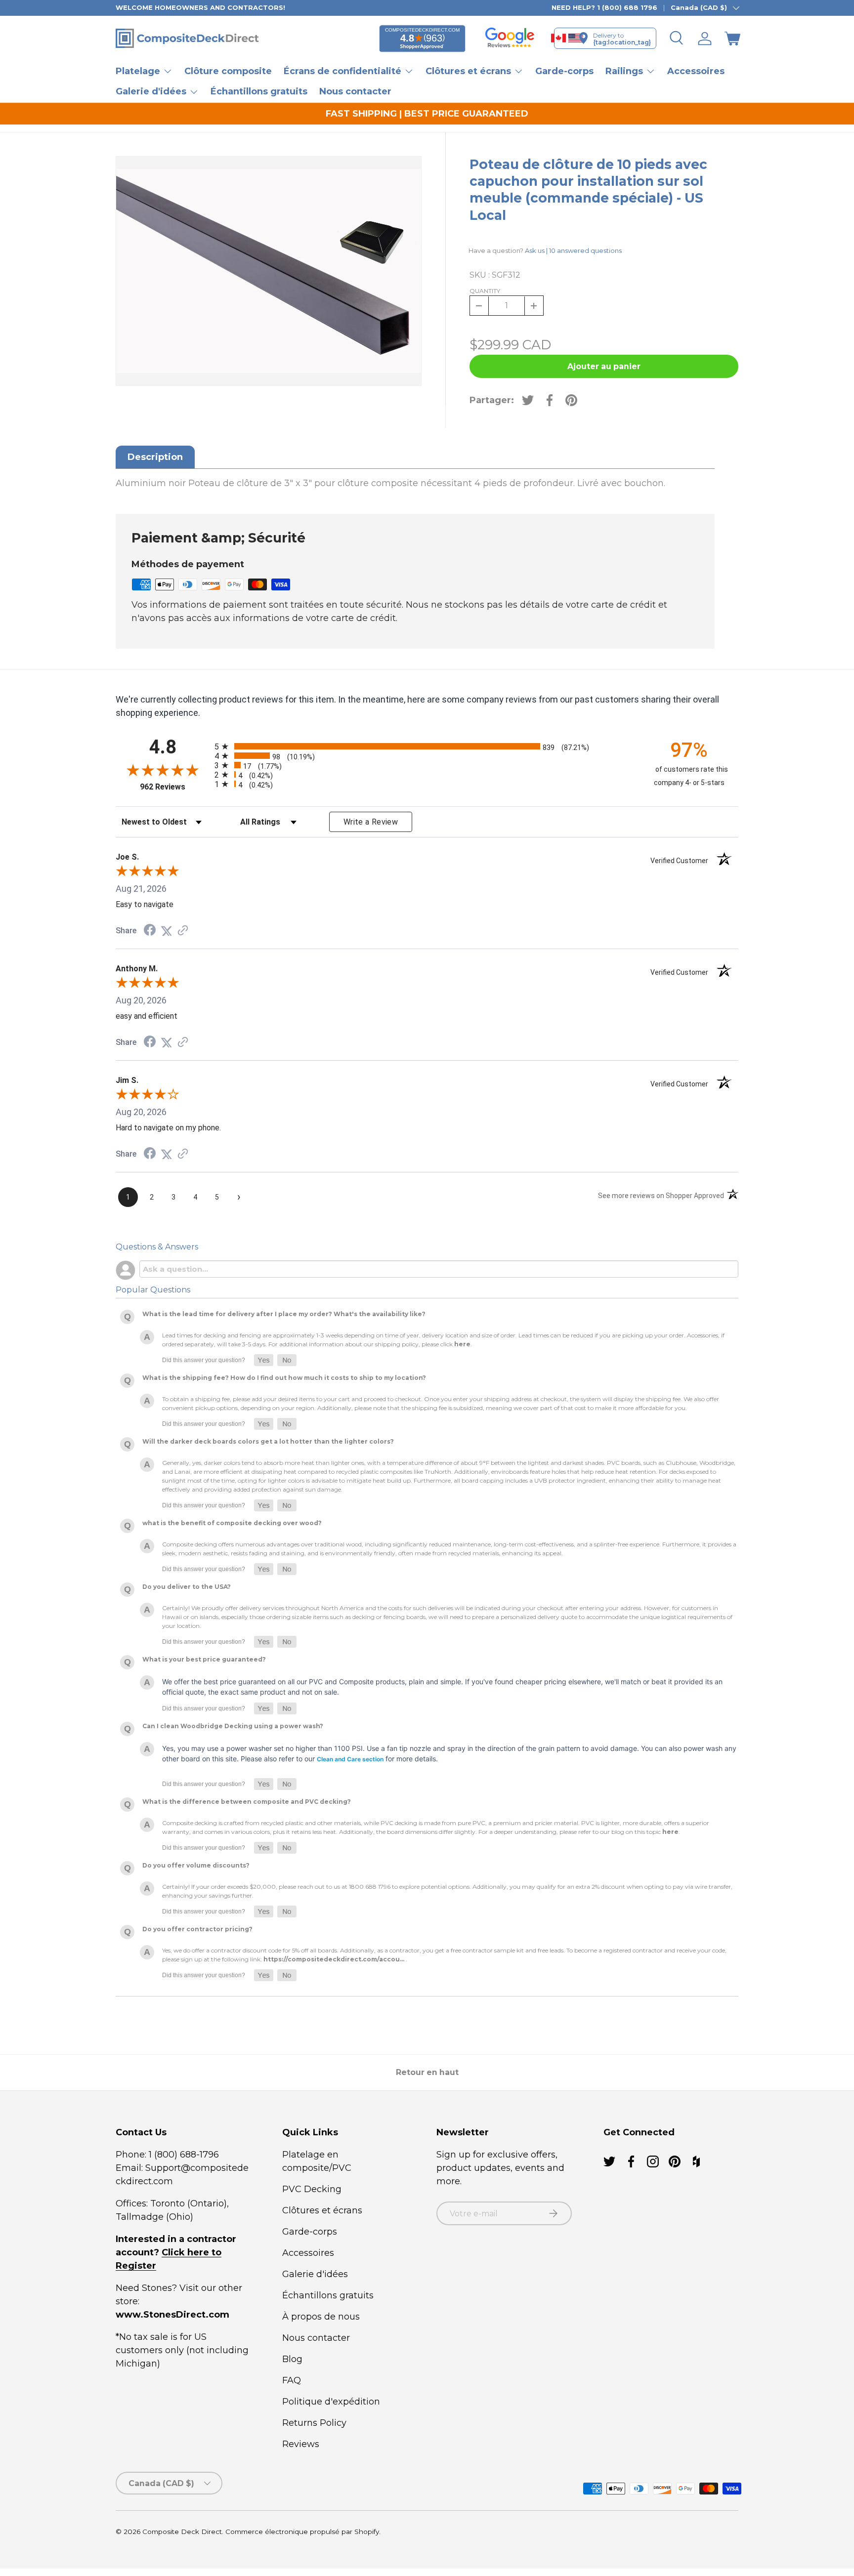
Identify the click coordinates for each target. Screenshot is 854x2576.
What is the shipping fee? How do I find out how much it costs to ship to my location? (284, 1378)
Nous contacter (355, 91)
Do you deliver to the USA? (187, 1587)
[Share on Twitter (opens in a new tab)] (167, 931)
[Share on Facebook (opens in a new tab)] (150, 931)
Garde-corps (564, 71)
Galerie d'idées (315, 2274)
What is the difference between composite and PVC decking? (247, 1802)
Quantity (485, 291)
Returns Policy (314, 2423)
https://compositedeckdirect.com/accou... (334, 1959)
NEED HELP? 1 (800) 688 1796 (604, 7)
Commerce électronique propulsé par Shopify (302, 2532)
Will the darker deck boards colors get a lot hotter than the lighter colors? (268, 1441)
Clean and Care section (350, 1759)
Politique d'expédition (331, 2402)
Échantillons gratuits (259, 91)
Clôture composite (228, 71)
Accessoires (696, 71)
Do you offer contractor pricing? (197, 1929)
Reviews (301, 2444)
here (462, 1344)
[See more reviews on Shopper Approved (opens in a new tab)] (183, 931)
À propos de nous (321, 2317)
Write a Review (371, 822)
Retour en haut (427, 2072)
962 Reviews (175, 787)
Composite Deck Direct (182, 2532)
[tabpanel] (415, 483)
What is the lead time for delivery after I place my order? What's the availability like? (284, 1314)
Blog (292, 2359)
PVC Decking (312, 2189)
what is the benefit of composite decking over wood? (232, 1523)
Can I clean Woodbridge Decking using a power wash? (233, 1726)
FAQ (292, 2380)
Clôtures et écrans (322, 2210)
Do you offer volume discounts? (196, 1865)
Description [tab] (155, 457)
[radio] (425, 746)
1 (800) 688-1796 (183, 2155)
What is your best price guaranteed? (204, 1659)
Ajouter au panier (604, 366)
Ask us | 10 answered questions (573, 250)
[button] (732, 39)
